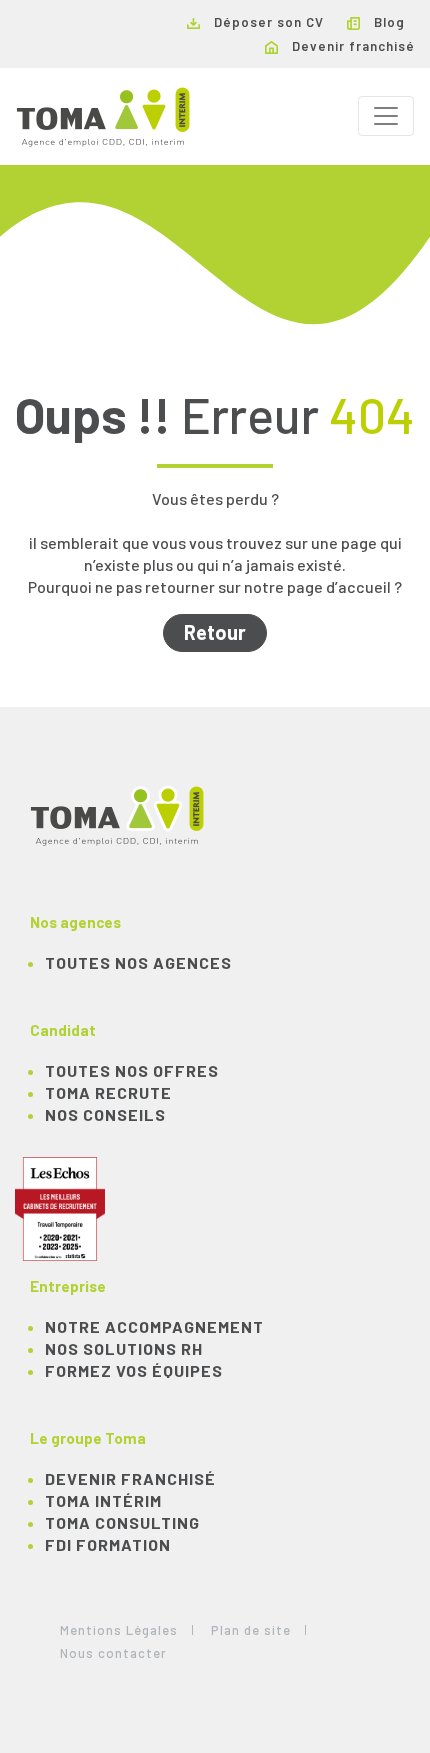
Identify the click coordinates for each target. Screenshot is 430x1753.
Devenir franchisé (351, 46)
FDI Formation (108, 1544)
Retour (215, 632)
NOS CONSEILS (105, 1114)
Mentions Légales (119, 1630)
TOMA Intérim (103, 1500)
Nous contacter (113, 1653)
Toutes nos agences (138, 962)
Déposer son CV (267, 22)
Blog (387, 22)
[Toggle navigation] (386, 116)
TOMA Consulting (122, 1522)
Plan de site (251, 1630)
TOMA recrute (108, 1092)
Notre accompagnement (154, 1326)
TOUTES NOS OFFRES (132, 1070)
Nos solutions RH (124, 1348)
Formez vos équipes (134, 1370)
